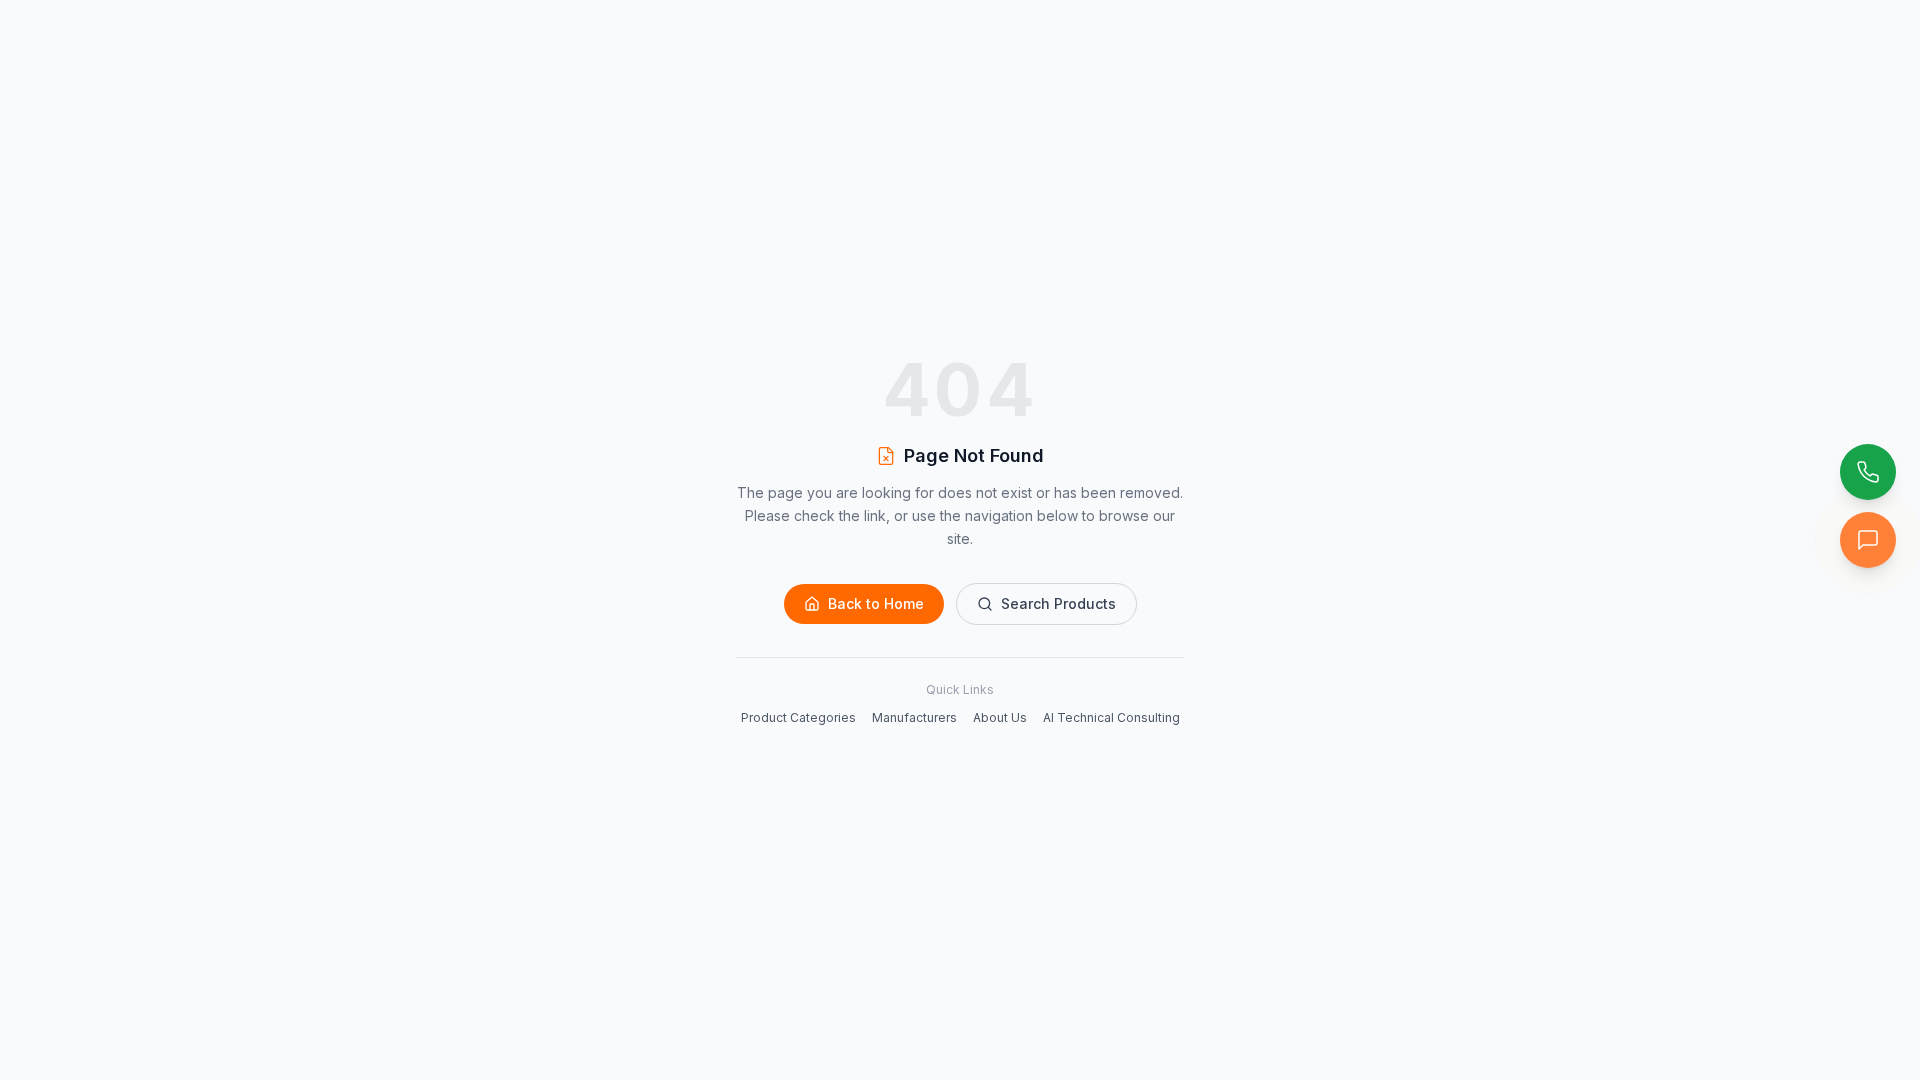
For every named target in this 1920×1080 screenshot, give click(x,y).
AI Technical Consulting (1111, 717)
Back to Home (876, 603)
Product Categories (798, 717)
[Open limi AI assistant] (1868, 540)
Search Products (1058, 603)
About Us (1000, 717)
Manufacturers (914, 717)
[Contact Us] (1868, 472)
